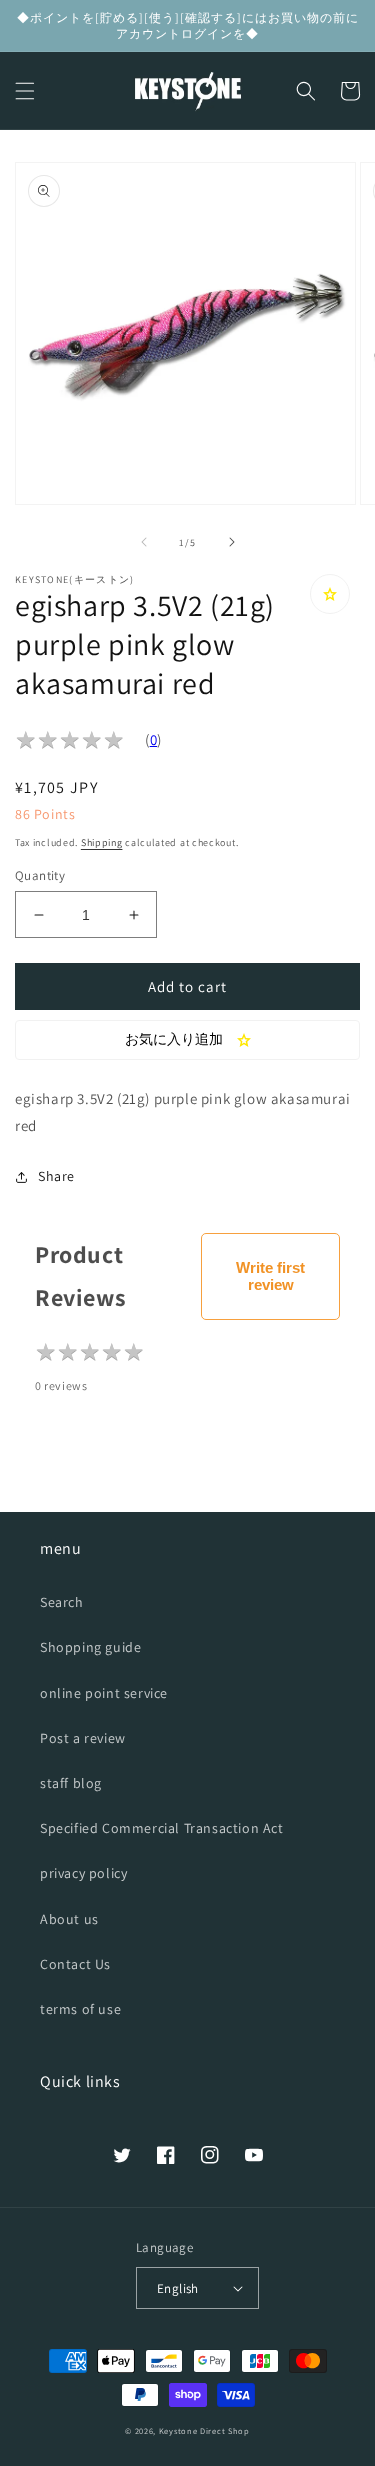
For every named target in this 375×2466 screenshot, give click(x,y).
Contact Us (75, 1964)
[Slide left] (144, 542)
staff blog (71, 1783)
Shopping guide (90, 1647)
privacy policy (83, 1873)
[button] (25, 91)
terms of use (80, 2009)
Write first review (270, 1276)
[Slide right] (232, 542)
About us (69, 1919)
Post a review (83, 1738)
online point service (104, 1693)
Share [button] (56, 1176)
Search (62, 1602)
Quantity (40, 875)
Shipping (102, 842)
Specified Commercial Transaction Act (162, 1828)
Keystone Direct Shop (204, 2430)
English (178, 2288)
